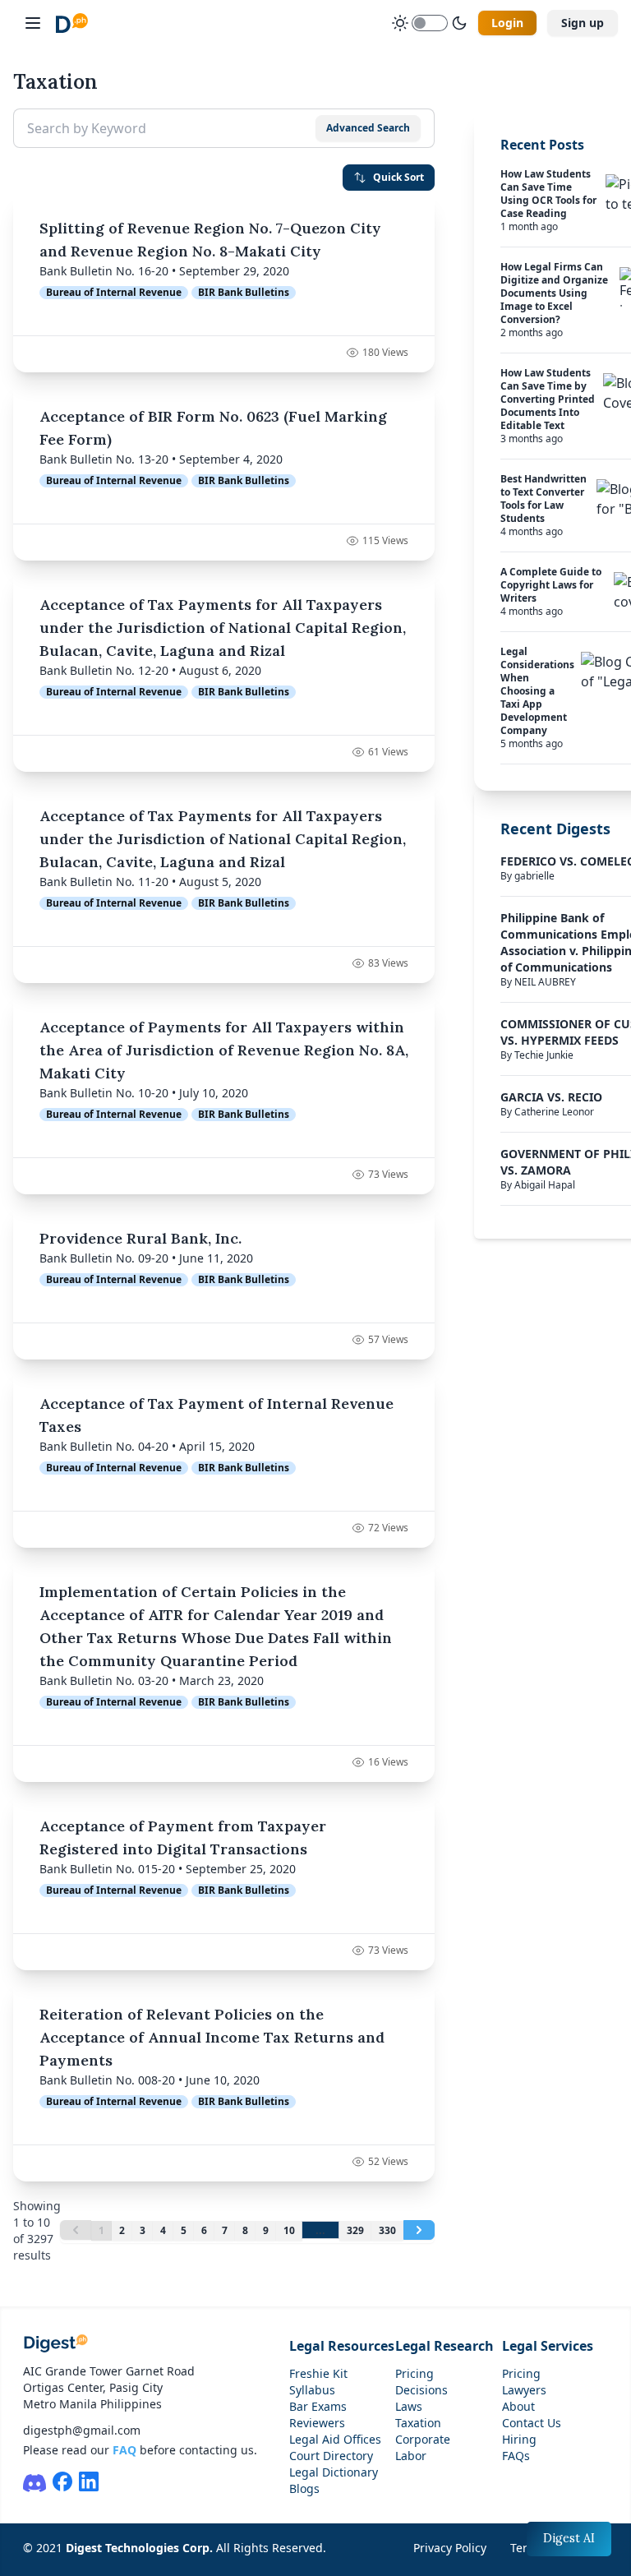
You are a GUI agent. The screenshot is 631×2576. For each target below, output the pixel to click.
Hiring (519, 2439)
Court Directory (331, 2456)
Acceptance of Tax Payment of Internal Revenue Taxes (216, 1415)
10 (289, 2230)
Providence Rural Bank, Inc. (140, 1238)
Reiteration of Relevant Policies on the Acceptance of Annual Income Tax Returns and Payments (212, 2037)
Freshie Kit (318, 2373)
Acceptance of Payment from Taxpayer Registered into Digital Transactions (183, 1837)
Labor (411, 2456)
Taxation (418, 2423)
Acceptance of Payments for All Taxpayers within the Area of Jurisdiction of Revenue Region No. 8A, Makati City (224, 1050)
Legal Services (548, 2346)
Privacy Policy (450, 2548)
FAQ (124, 2450)
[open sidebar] (33, 23)
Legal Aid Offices (335, 2439)
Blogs (304, 2488)
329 (355, 2230)
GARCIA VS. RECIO (551, 1097)
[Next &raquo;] (419, 2230)
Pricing (415, 2373)
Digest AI (569, 2538)
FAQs (516, 2456)
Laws (409, 2406)
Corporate (423, 2439)
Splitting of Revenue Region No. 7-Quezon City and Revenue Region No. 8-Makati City (210, 240)
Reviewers (317, 2423)
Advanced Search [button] (368, 128)
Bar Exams (318, 2406)
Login (507, 23)
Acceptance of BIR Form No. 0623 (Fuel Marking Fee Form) (213, 428)
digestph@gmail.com (82, 2430)
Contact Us (532, 2423)
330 (387, 2230)
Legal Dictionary (334, 2472)
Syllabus (312, 2390)
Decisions (421, 2390)
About (518, 2406)
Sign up (583, 23)
